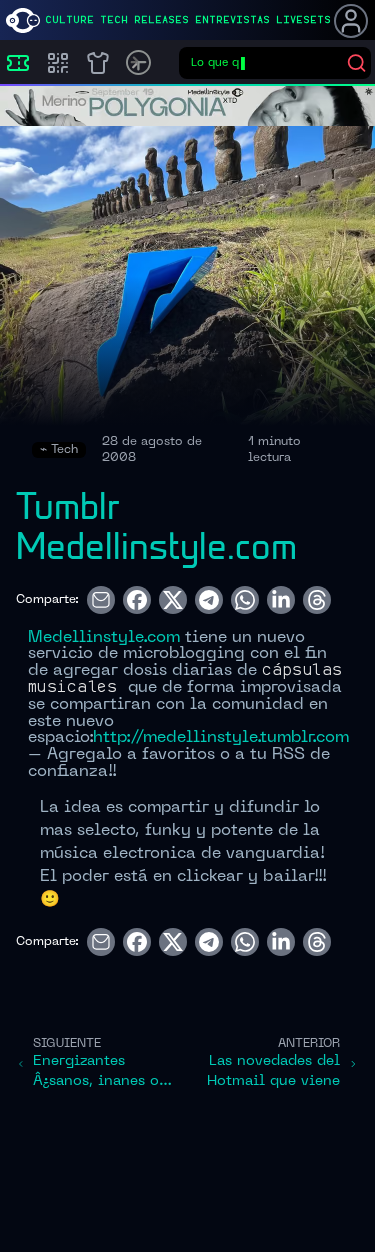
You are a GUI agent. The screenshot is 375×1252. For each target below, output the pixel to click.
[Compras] (58, 63)
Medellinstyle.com (104, 638)
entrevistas (232, 20)
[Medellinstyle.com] (23, 20)
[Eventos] (18, 63)
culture (69, 20)
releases (161, 20)
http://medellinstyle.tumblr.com (221, 738)
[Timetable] (138, 62)
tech (114, 20)
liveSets (303, 20)
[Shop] (98, 63)
